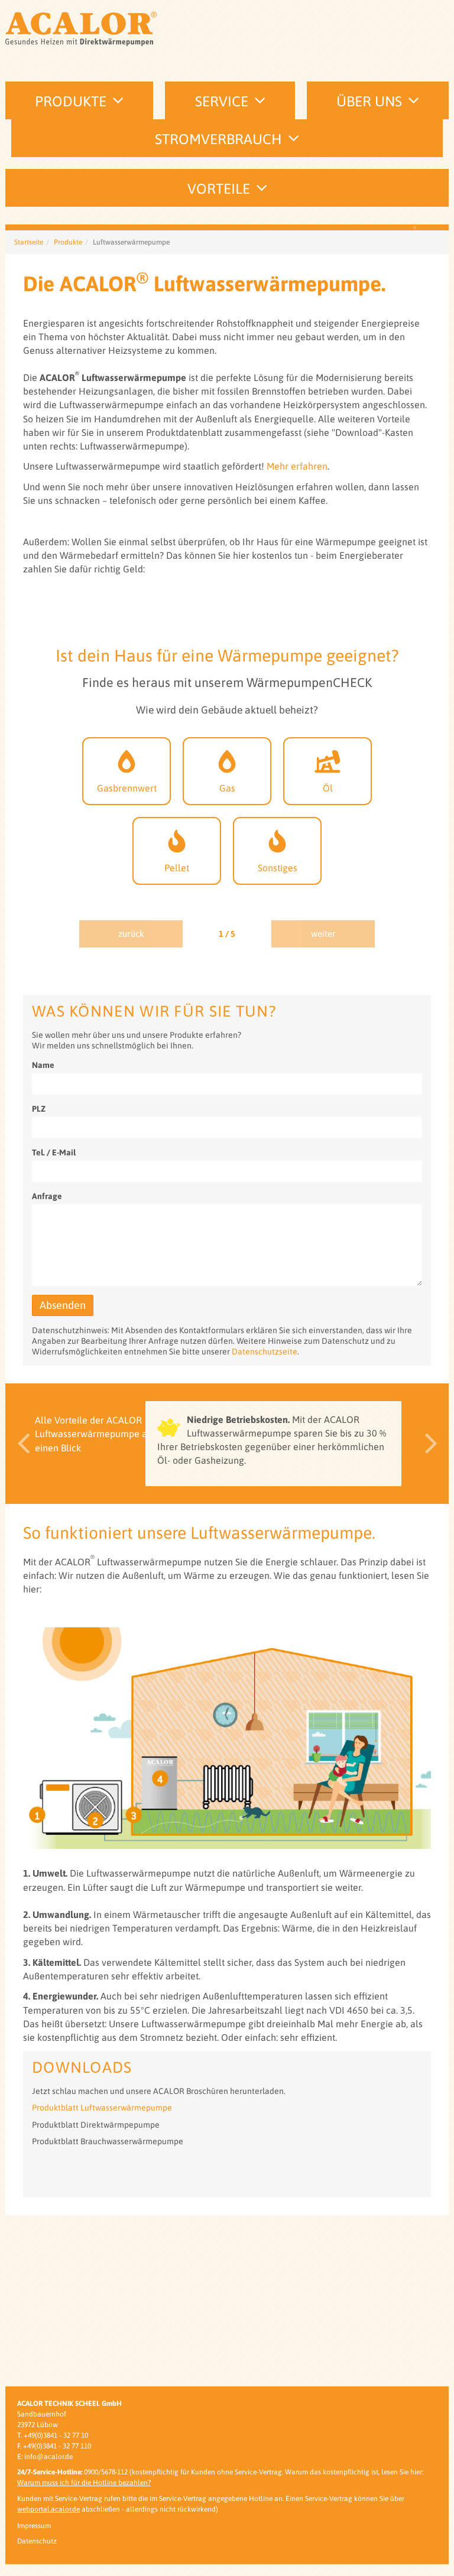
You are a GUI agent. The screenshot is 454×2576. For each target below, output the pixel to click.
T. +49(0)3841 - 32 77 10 (53, 2435)
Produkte (71, 101)
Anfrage (47, 1367)
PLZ (39, 1280)
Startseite (29, 413)
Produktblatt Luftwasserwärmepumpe (102, 2279)
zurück (131, 1105)
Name (43, 1236)
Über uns (369, 101)
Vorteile (219, 189)
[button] (20, 1615)
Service (222, 101)
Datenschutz (37, 2541)
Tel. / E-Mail (54, 1324)
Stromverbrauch (218, 139)
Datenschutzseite (265, 1523)
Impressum (34, 2526)
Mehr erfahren (297, 637)
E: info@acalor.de (45, 2457)
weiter (323, 1105)
